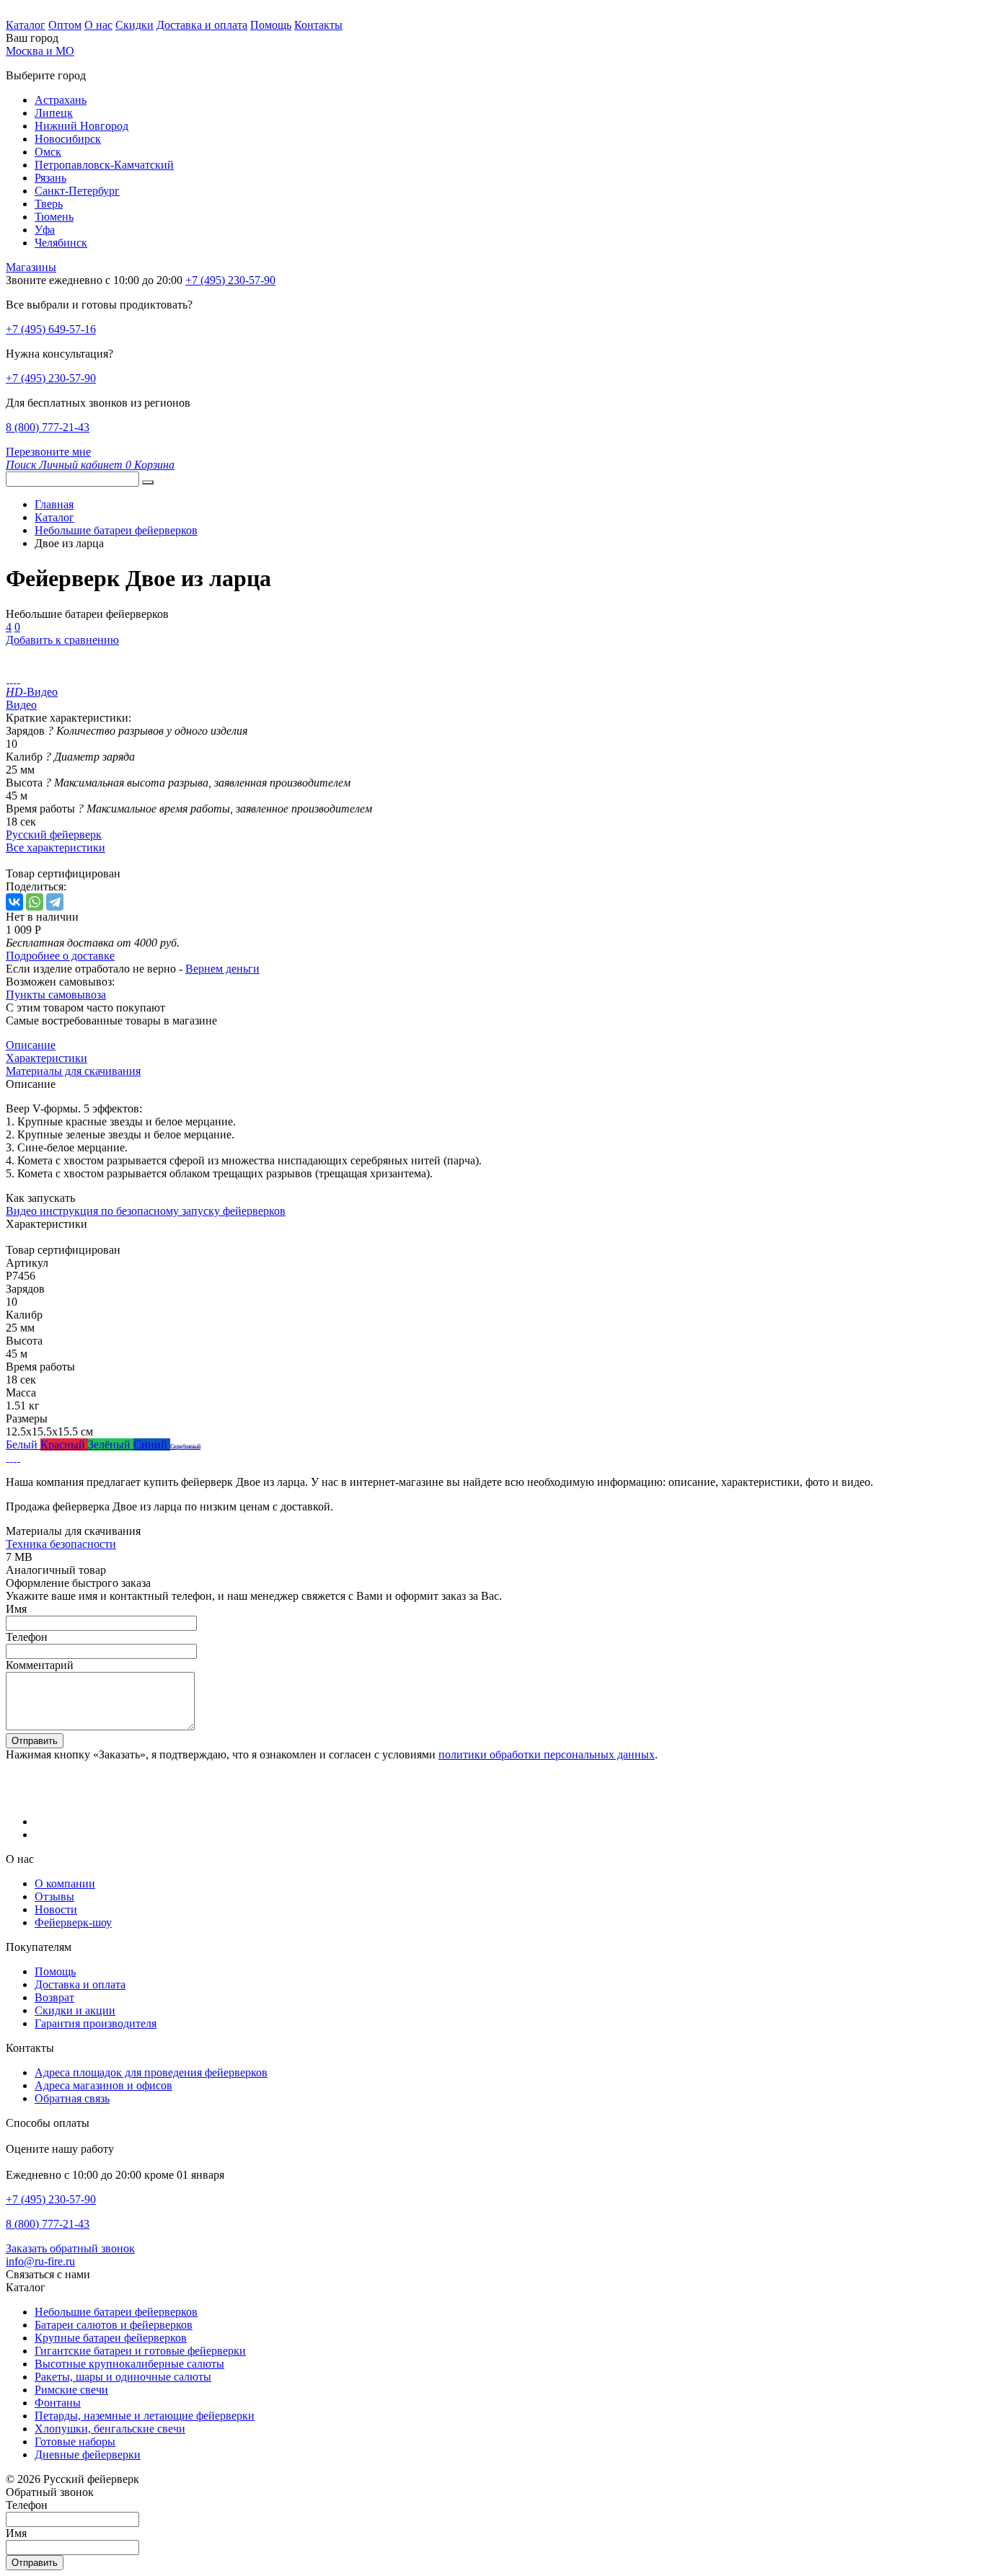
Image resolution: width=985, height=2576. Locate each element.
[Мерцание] (11, 1457)
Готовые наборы (75, 2442)
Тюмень (54, 217)
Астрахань (61, 100)
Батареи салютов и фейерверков (114, 2325)
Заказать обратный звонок (70, 2248)
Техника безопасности (61, 1544)
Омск (48, 152)
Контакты (318, 25)
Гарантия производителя (96, 2023)
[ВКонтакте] (14, 902)
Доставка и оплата (202, 25)
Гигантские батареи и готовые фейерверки (140, 2351)
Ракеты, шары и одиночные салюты (123, 2377)
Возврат (54, 1997)
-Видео (32, 692)
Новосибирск (68, 139)
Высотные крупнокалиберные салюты (129, 2364)
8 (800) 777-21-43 (48, 427)
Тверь (49, 204)
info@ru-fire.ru (40, 2261)
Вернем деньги (222, 969)
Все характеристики (56, 847)
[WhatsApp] (35, 902)
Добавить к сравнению (62, 640)
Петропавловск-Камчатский (104, 165)
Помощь (271, 25)
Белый (23, 1444)
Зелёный (111, 1444)
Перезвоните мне (48, 452)
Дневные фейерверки (88, 2455)
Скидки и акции (75, 2010)
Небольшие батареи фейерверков (116, 2312)
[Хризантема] (18, 1457)
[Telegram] (55, 902)
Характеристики (47, 1058)
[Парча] (15, 1457)
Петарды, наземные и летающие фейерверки (145, 2416)
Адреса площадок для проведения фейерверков (151, 2072)
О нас (98, 25)
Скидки (134, 25)
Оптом (65, 25)
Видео (21, 705)
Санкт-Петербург (77, 191)
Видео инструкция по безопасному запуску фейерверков (146, 1211)
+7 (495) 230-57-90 (51, 378)
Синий (152, 1444)
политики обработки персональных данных (547, 1754)
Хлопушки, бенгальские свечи (110, 2429)
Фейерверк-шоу (73, 1922)
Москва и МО (40, 51)
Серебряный (185, 1447)
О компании (65, 1884)
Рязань (50, 178)
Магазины (31, 267)
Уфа (45, 230)
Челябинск (61, 243)
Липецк (54, 113)
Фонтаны (58, 2403)
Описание (31, 1045)
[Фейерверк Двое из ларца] (8, 679)
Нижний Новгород (81, 126)
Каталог (26, 25)
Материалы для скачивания (73, 1071)
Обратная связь (72, 2098)
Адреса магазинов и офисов (103, 2085)
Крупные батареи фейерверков (111, 2338)
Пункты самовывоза (56, 995)
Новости (56, 1909)
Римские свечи (71, 2390)
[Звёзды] (8, 1457)
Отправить (35, 1741)
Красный (64, 1444)
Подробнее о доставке (60, 956)
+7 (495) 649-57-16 (51, 329)
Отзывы (54, 1896)
